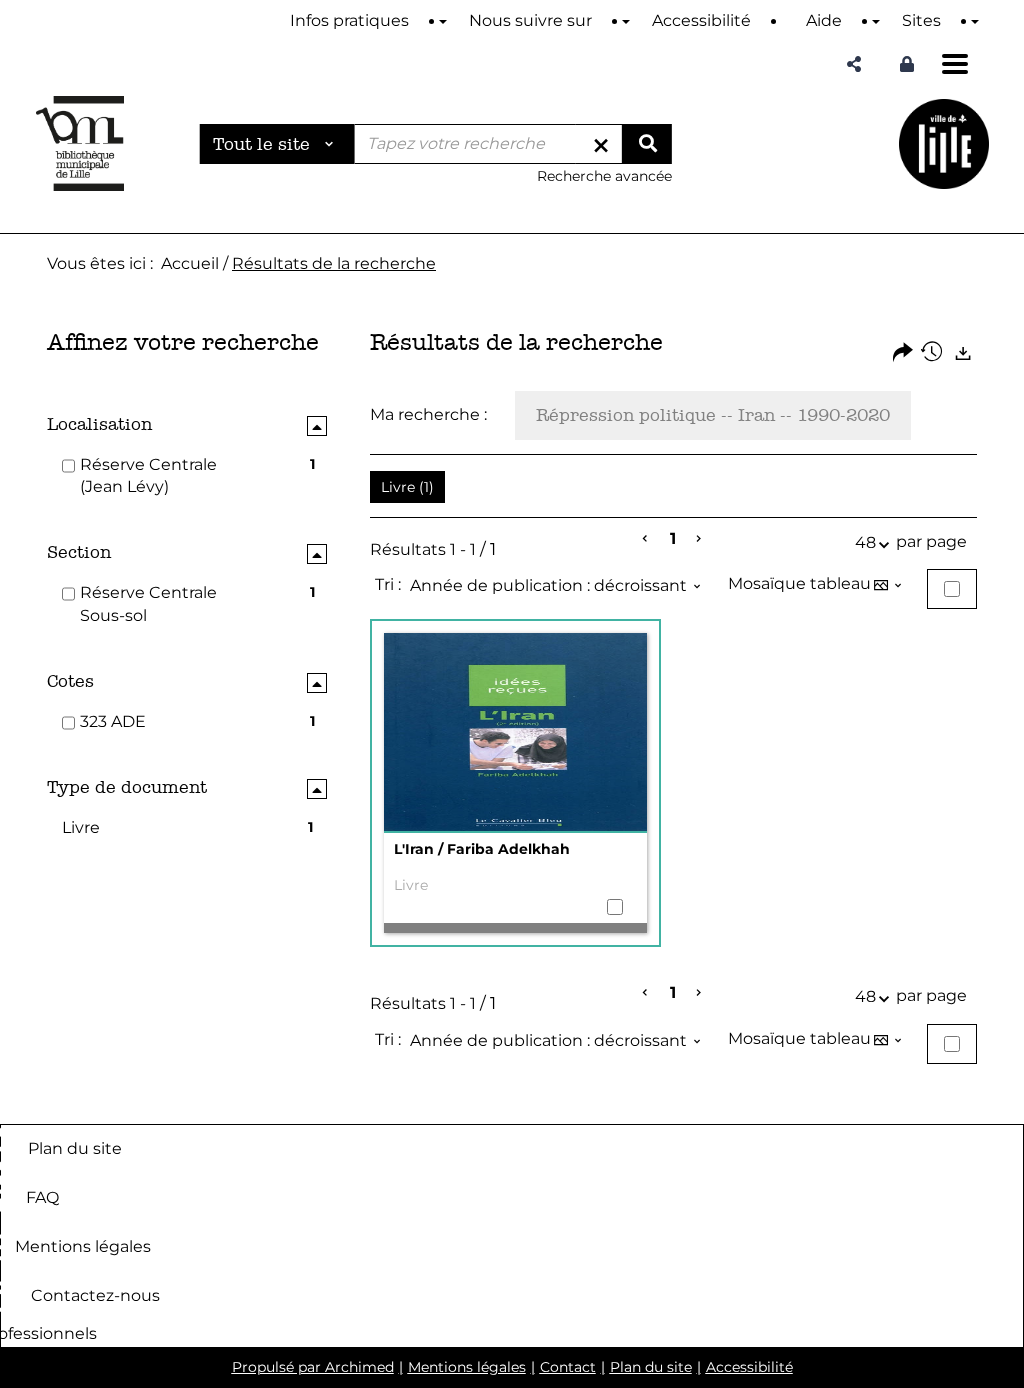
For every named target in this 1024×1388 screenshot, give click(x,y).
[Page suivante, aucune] (699, 539)
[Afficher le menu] (955, 64)
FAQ (42, 1197)
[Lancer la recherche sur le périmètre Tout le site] (647, 144)
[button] (854, 64)
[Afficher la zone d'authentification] (907, 64)
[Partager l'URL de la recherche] (903, 353)
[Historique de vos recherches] (933, 353)
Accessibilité (749, 1367)
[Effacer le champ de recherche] (601, 144)
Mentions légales (83, 1246)
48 (865, 542)
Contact (568, 1367)
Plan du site (75, 1148)
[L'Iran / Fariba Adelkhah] (515, 733)
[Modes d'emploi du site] (443, 21)
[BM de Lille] (944, 143)
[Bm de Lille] (80, 143)
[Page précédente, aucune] (646, 539)
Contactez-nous (95, 1295)
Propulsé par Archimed (313, 1367)
